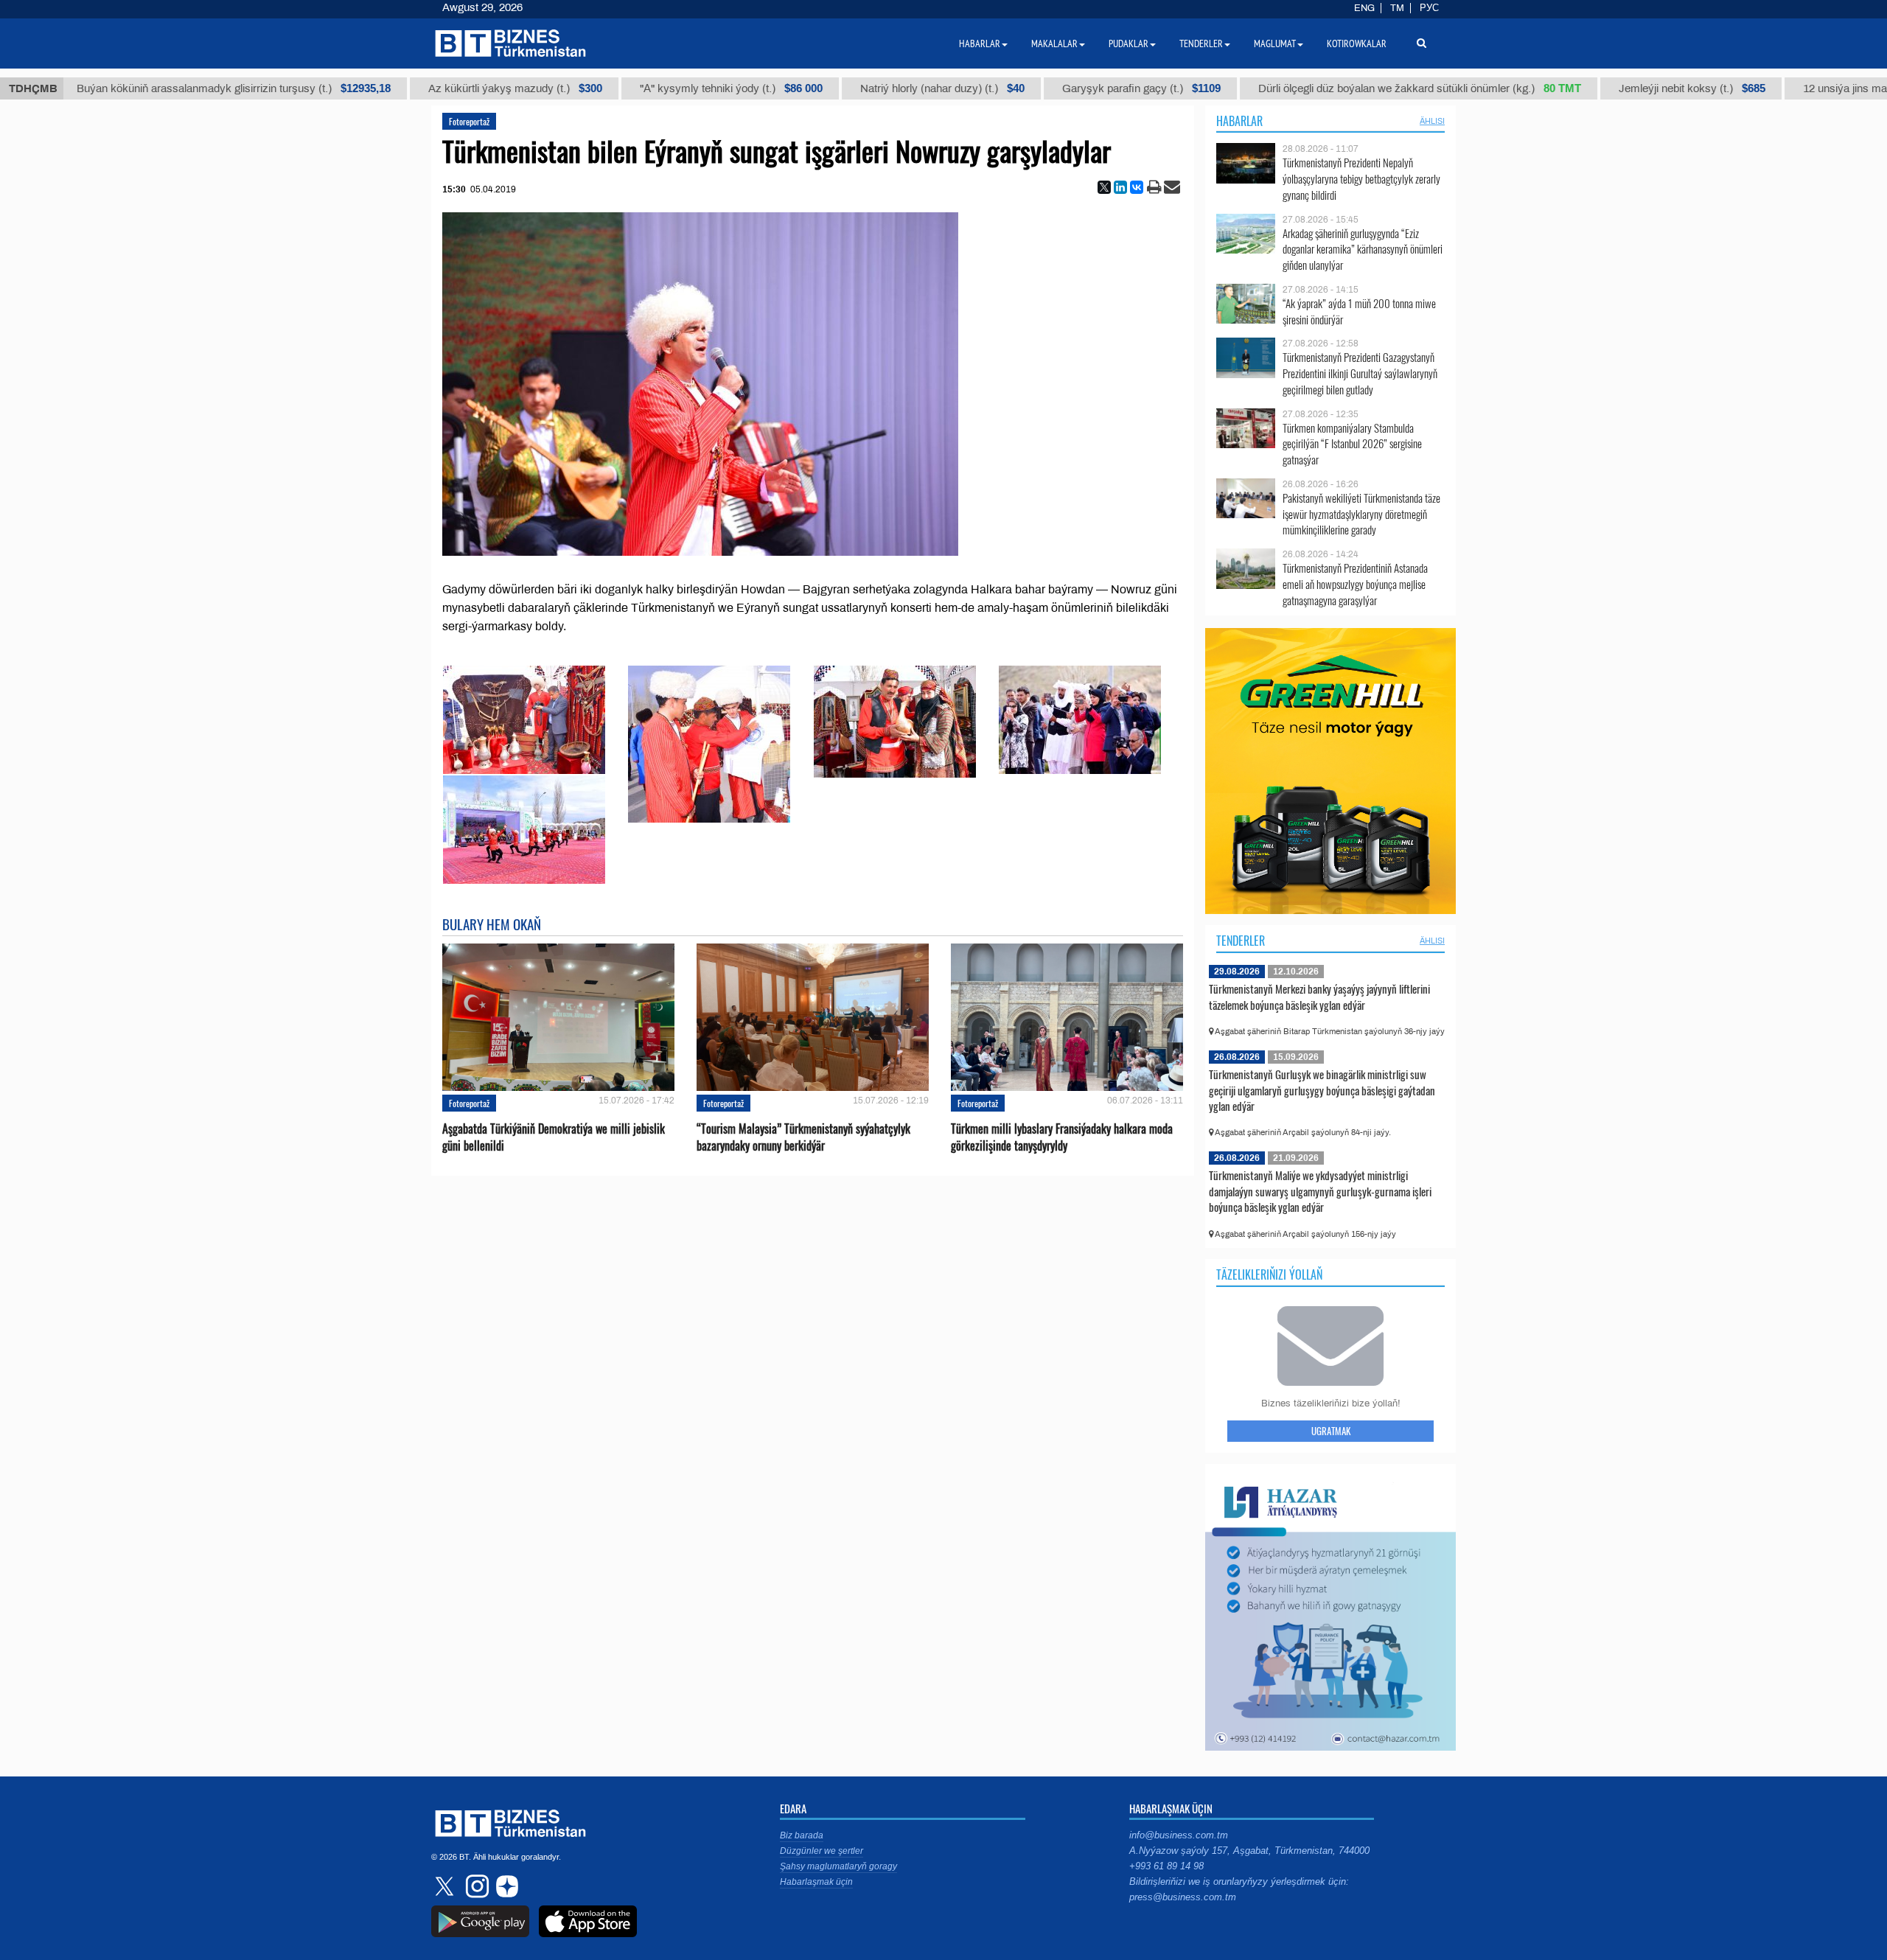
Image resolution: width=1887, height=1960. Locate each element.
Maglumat (1275, 43)
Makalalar (1054, 43)
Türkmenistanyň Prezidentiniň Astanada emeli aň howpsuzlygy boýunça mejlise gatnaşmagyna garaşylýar (1355, 584)
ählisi (1432, 121)
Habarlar (1239, 121)
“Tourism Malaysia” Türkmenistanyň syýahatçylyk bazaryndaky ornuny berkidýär (803, 1137)
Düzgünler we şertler (822, 1851)
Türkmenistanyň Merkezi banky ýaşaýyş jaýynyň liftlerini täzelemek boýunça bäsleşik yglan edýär (1319, 997)
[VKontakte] (1137, 187)
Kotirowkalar (1357, 43)
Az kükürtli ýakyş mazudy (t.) (457, 88)
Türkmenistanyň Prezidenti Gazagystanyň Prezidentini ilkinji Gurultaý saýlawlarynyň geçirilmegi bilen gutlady (1360, 373)
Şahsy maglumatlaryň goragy (838, 1866)
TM (1397, 8)
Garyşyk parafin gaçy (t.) (1083, 88)
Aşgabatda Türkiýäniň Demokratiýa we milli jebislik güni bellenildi (554, 1137)
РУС (1429, 8)
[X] (1104, 187)
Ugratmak (1331, 1431)
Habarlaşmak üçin (816, 1882)
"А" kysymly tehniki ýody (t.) (673, 88)
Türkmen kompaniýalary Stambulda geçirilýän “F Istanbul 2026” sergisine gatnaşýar (1352, 444)
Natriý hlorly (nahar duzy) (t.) (884, 88)
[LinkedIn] (1120, 187)
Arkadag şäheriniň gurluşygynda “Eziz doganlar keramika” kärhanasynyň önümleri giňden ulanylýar (1363, 250)
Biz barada (802, 1835)
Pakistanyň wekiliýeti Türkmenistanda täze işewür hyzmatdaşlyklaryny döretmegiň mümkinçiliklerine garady (1361, 514)
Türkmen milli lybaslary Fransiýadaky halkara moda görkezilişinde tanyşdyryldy (1062, 1137)
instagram (475, 1886)
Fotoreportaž (469, 121)
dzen (505, 1886)
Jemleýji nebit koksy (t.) (1634, 88)
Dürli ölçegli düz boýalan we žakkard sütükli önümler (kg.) (1361, 88)
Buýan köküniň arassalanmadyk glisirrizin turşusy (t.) (175, 88)
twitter (446, 1886)
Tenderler (1241, 941)
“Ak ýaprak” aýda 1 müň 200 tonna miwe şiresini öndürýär (1359, 311)
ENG (1364, 8)
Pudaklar (1129, 43)
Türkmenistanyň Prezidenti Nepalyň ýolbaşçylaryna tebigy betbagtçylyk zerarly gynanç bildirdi (1361, 179)
